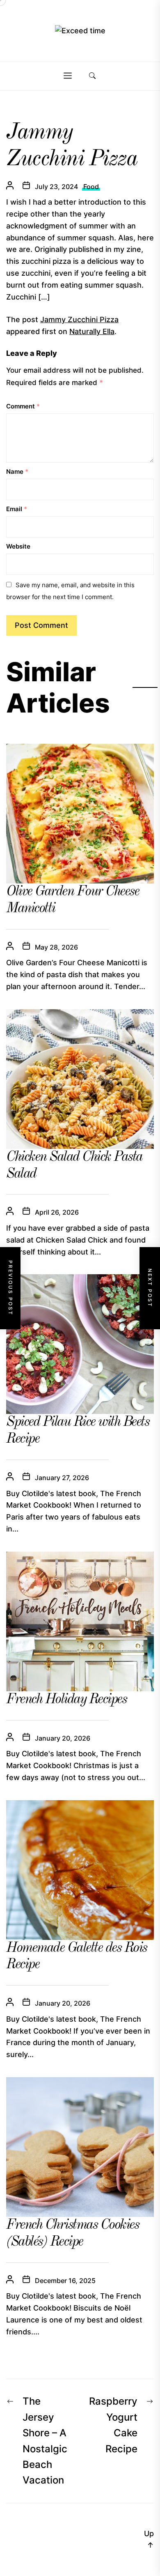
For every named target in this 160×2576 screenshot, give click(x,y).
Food (91, 187)
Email (17, 509)
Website (18, 546)
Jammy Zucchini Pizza (79, 319)
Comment (23, 406)
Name (17, 472)
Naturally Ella (92, 331)
